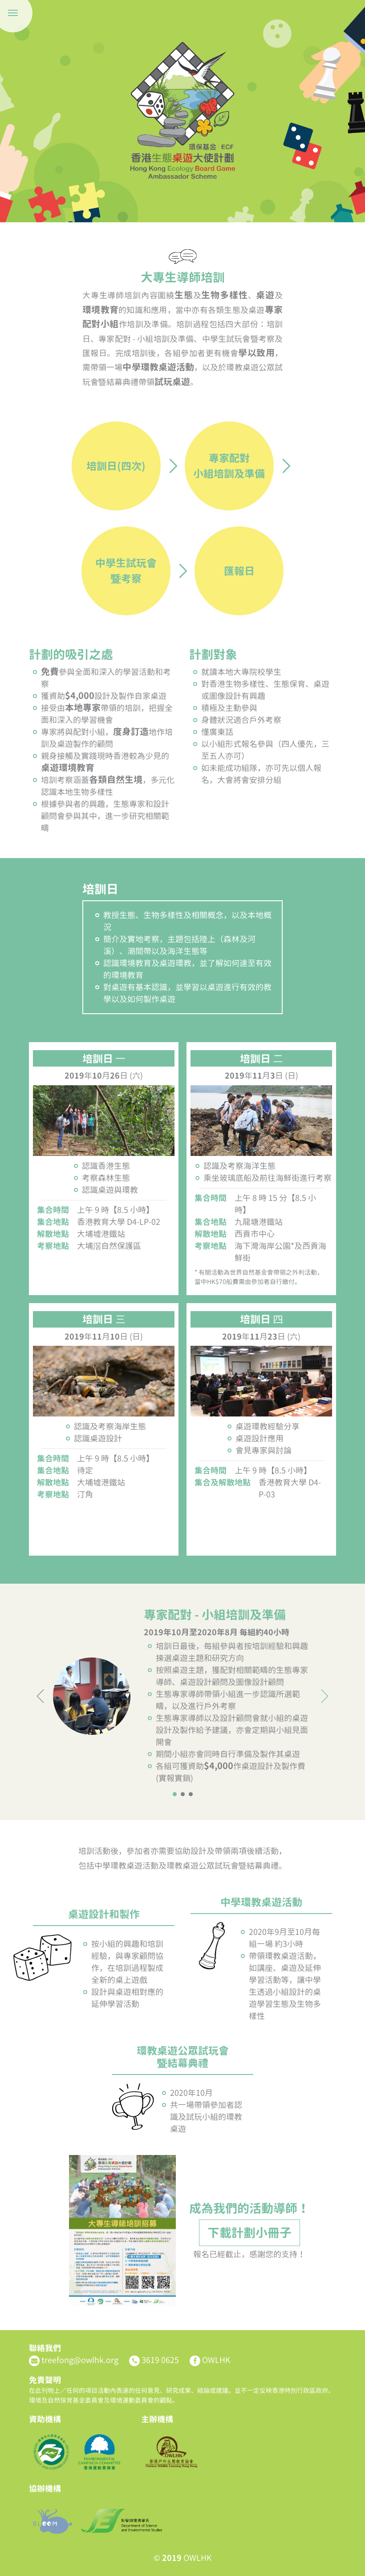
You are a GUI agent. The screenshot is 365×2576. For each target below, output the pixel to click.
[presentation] (41, 1696)
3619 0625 (160, 2360)
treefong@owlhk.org (80, 2360)
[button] (175, 1794)
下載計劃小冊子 (249, 2233)
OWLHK (216, 2360)
